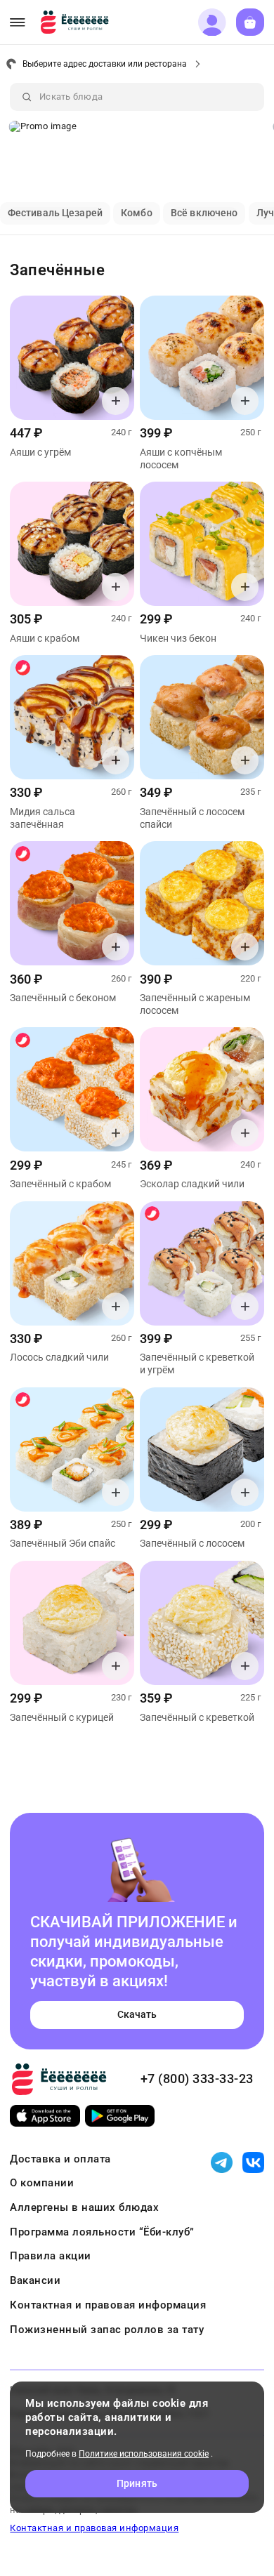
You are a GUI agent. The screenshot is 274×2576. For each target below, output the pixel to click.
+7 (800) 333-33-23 (197, 2079)
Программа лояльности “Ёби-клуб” (102, 2232)
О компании (42, 2183)
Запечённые (57, 270)
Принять (137, 2483)
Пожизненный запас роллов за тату (107, 2330)
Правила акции (51, 2256)
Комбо (137, 213)
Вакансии (35, 2280)
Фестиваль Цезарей (55, 213)
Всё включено (204, 213)
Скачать (137, 2014)
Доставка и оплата (60, 2159)
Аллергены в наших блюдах (84, 2207)
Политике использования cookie (144, 2454)
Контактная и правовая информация (108, 2305)
